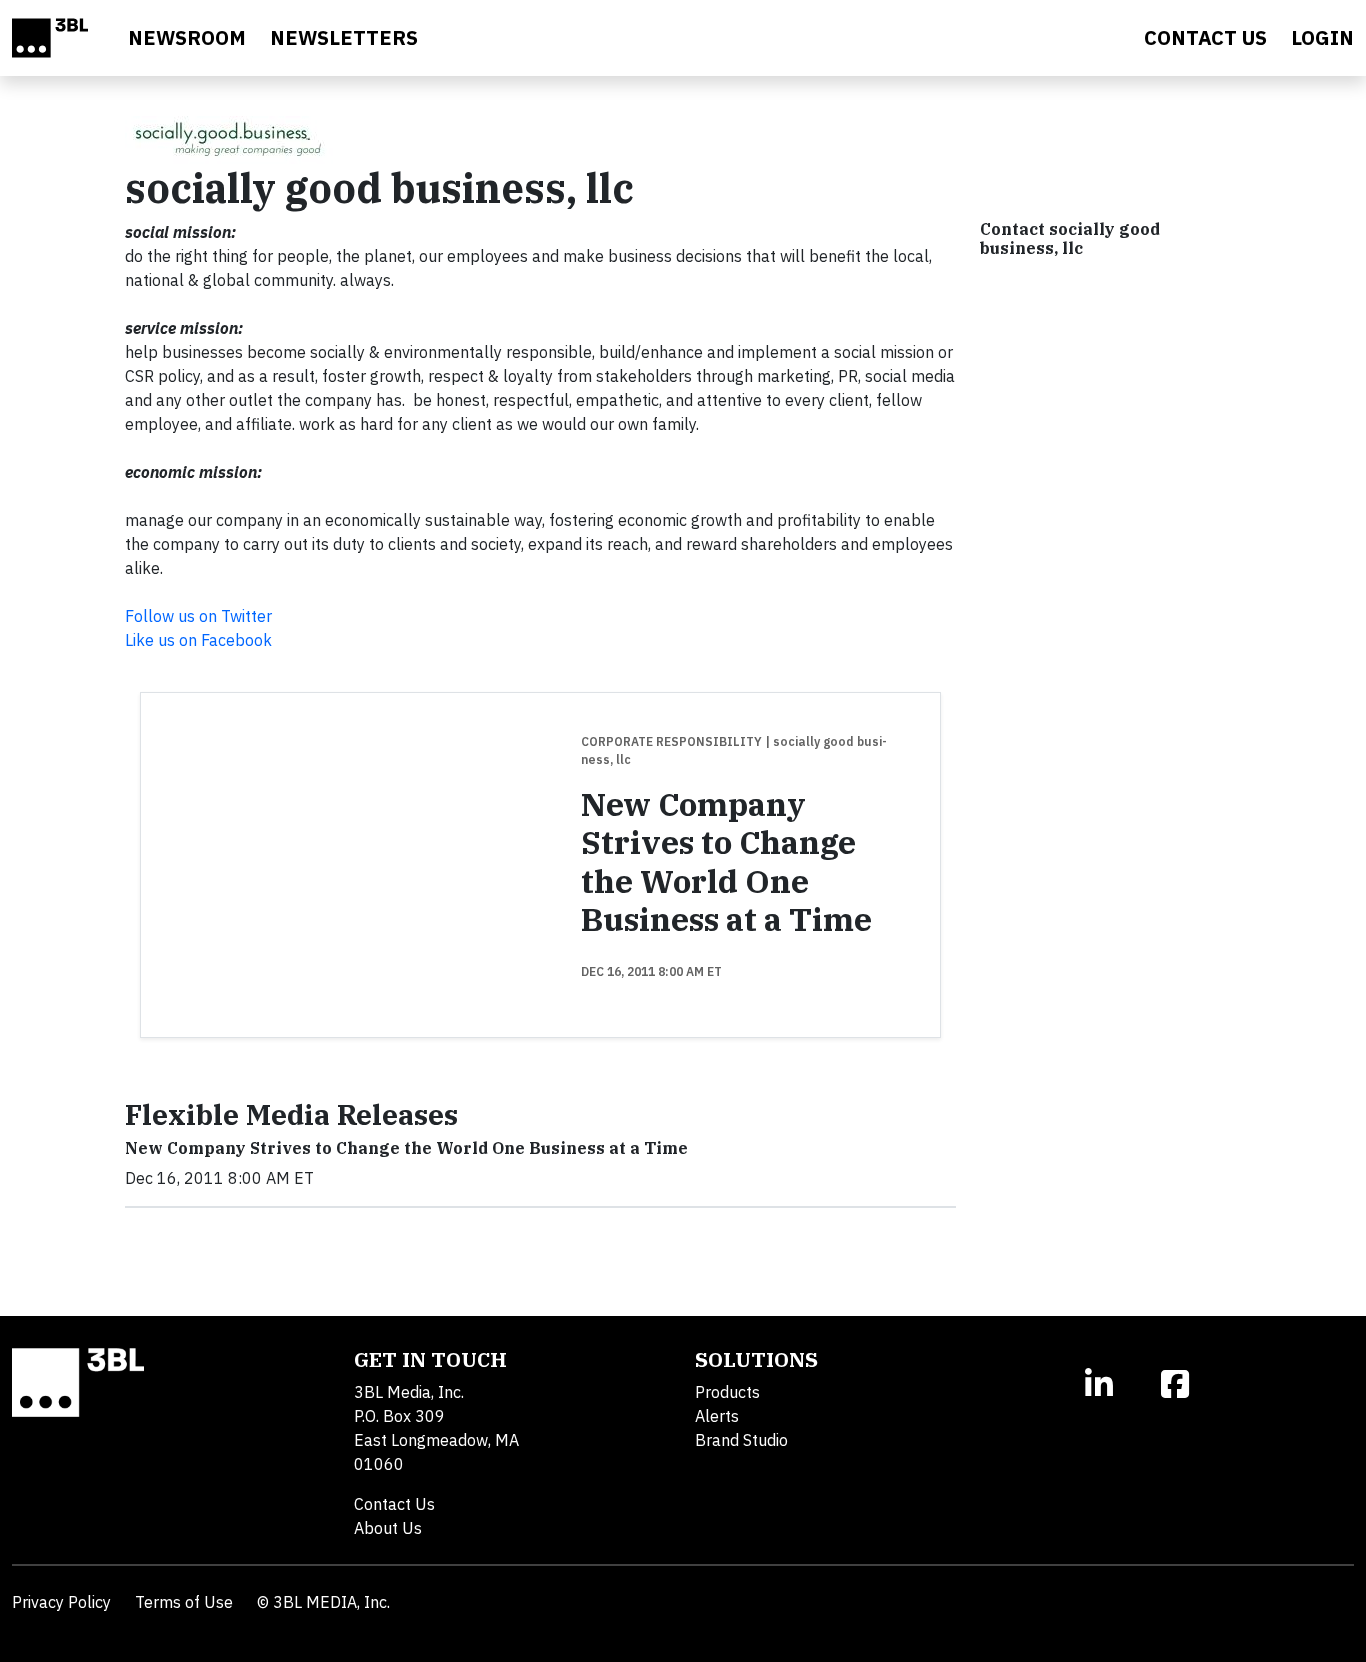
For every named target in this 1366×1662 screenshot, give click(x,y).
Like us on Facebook (198, 640)
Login (1322, 37)
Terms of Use (184, 1602)
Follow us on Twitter (198, 616)
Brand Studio (741, 1440)
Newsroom (187, 37)
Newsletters (344, 37)
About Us (388, 1528)
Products (727, 1392)
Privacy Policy (61, 1602)
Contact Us (394, 1504)
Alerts (717, 1416)
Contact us (1205, 37)
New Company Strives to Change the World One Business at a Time (726, 861)
